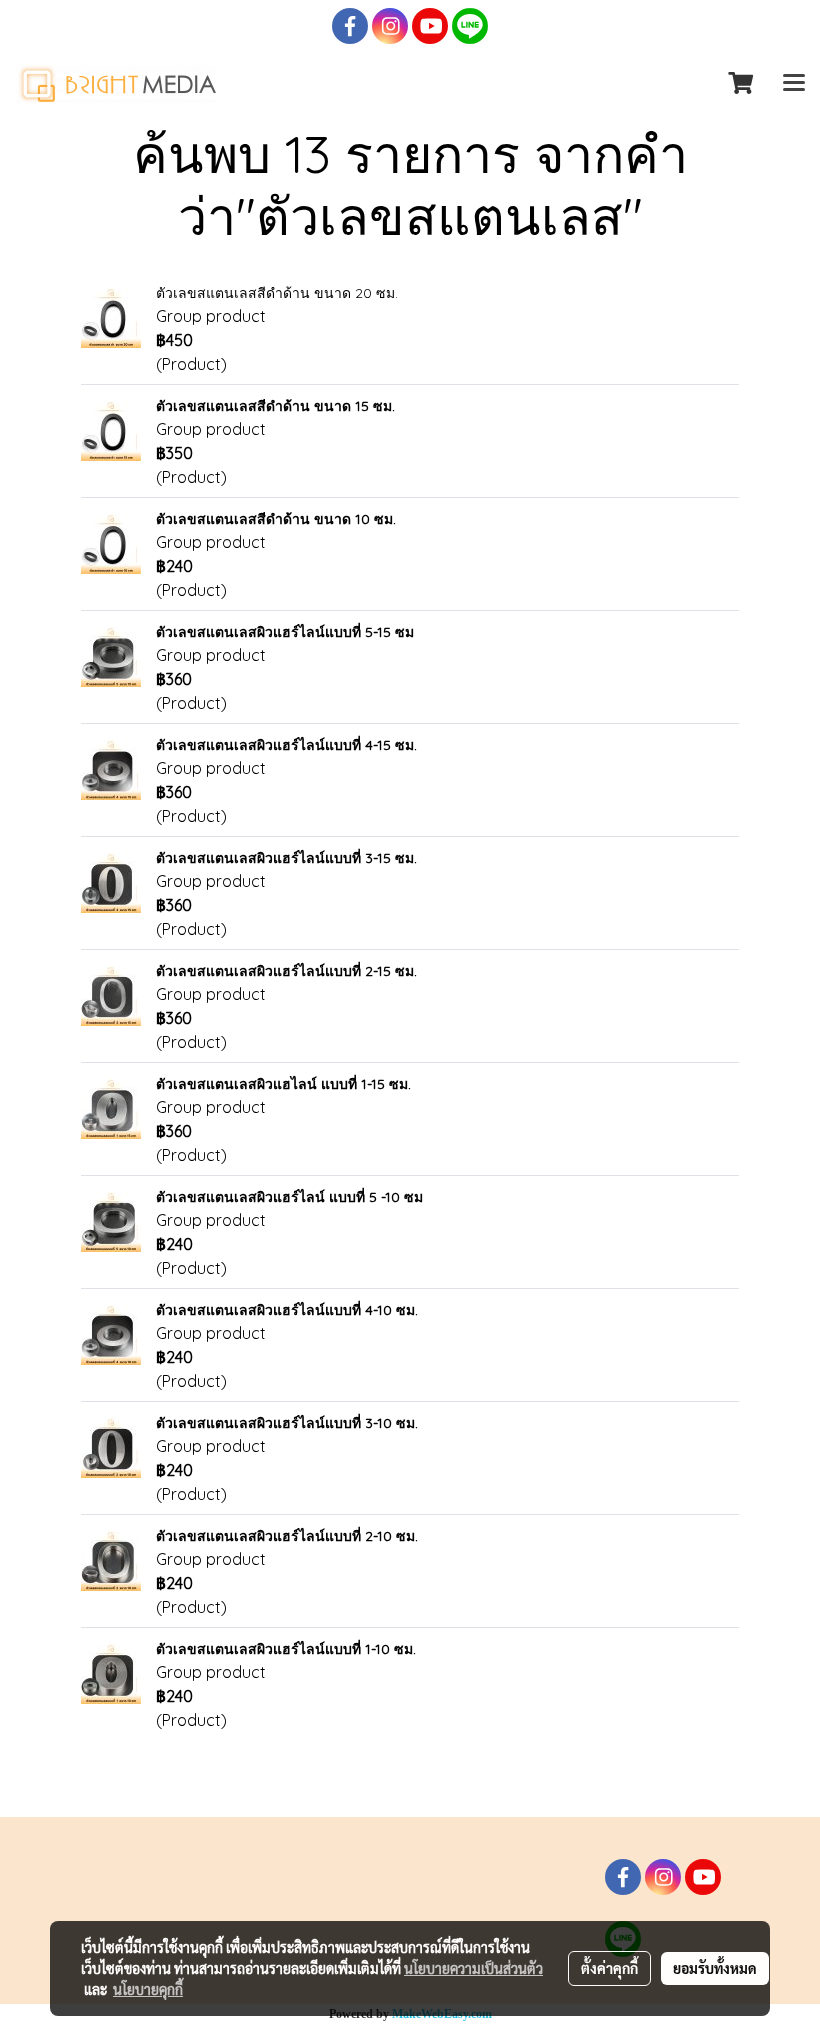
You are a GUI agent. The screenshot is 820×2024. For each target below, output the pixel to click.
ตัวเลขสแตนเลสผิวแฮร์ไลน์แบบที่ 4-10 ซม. (287, 1310)
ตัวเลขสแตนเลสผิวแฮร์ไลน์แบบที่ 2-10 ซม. (287, 1536)
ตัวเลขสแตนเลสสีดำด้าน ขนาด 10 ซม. (276, 519)
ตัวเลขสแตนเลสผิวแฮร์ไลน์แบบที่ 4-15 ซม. (286, 745)
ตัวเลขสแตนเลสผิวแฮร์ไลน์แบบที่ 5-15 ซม (285, 632)
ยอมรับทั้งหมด (715, 1968)
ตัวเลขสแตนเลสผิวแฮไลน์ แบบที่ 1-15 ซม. (283, 1084)
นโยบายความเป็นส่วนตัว (473, 1968)
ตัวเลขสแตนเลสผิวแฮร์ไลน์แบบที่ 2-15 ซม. (286, 971)
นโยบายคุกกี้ (148, 1989)
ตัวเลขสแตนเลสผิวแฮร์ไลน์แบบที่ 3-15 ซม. (286, 858)
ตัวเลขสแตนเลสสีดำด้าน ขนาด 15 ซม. (275, 406)
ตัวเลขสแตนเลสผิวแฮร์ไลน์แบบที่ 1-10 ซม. (286, 1649)
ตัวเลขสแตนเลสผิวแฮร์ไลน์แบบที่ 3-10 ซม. (287, 1423)
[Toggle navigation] (794, 84)
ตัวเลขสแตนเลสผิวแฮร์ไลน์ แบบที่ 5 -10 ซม (289, 1197)
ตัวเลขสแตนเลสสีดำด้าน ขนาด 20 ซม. (277, 293)
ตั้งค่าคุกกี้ (609, 1968)
